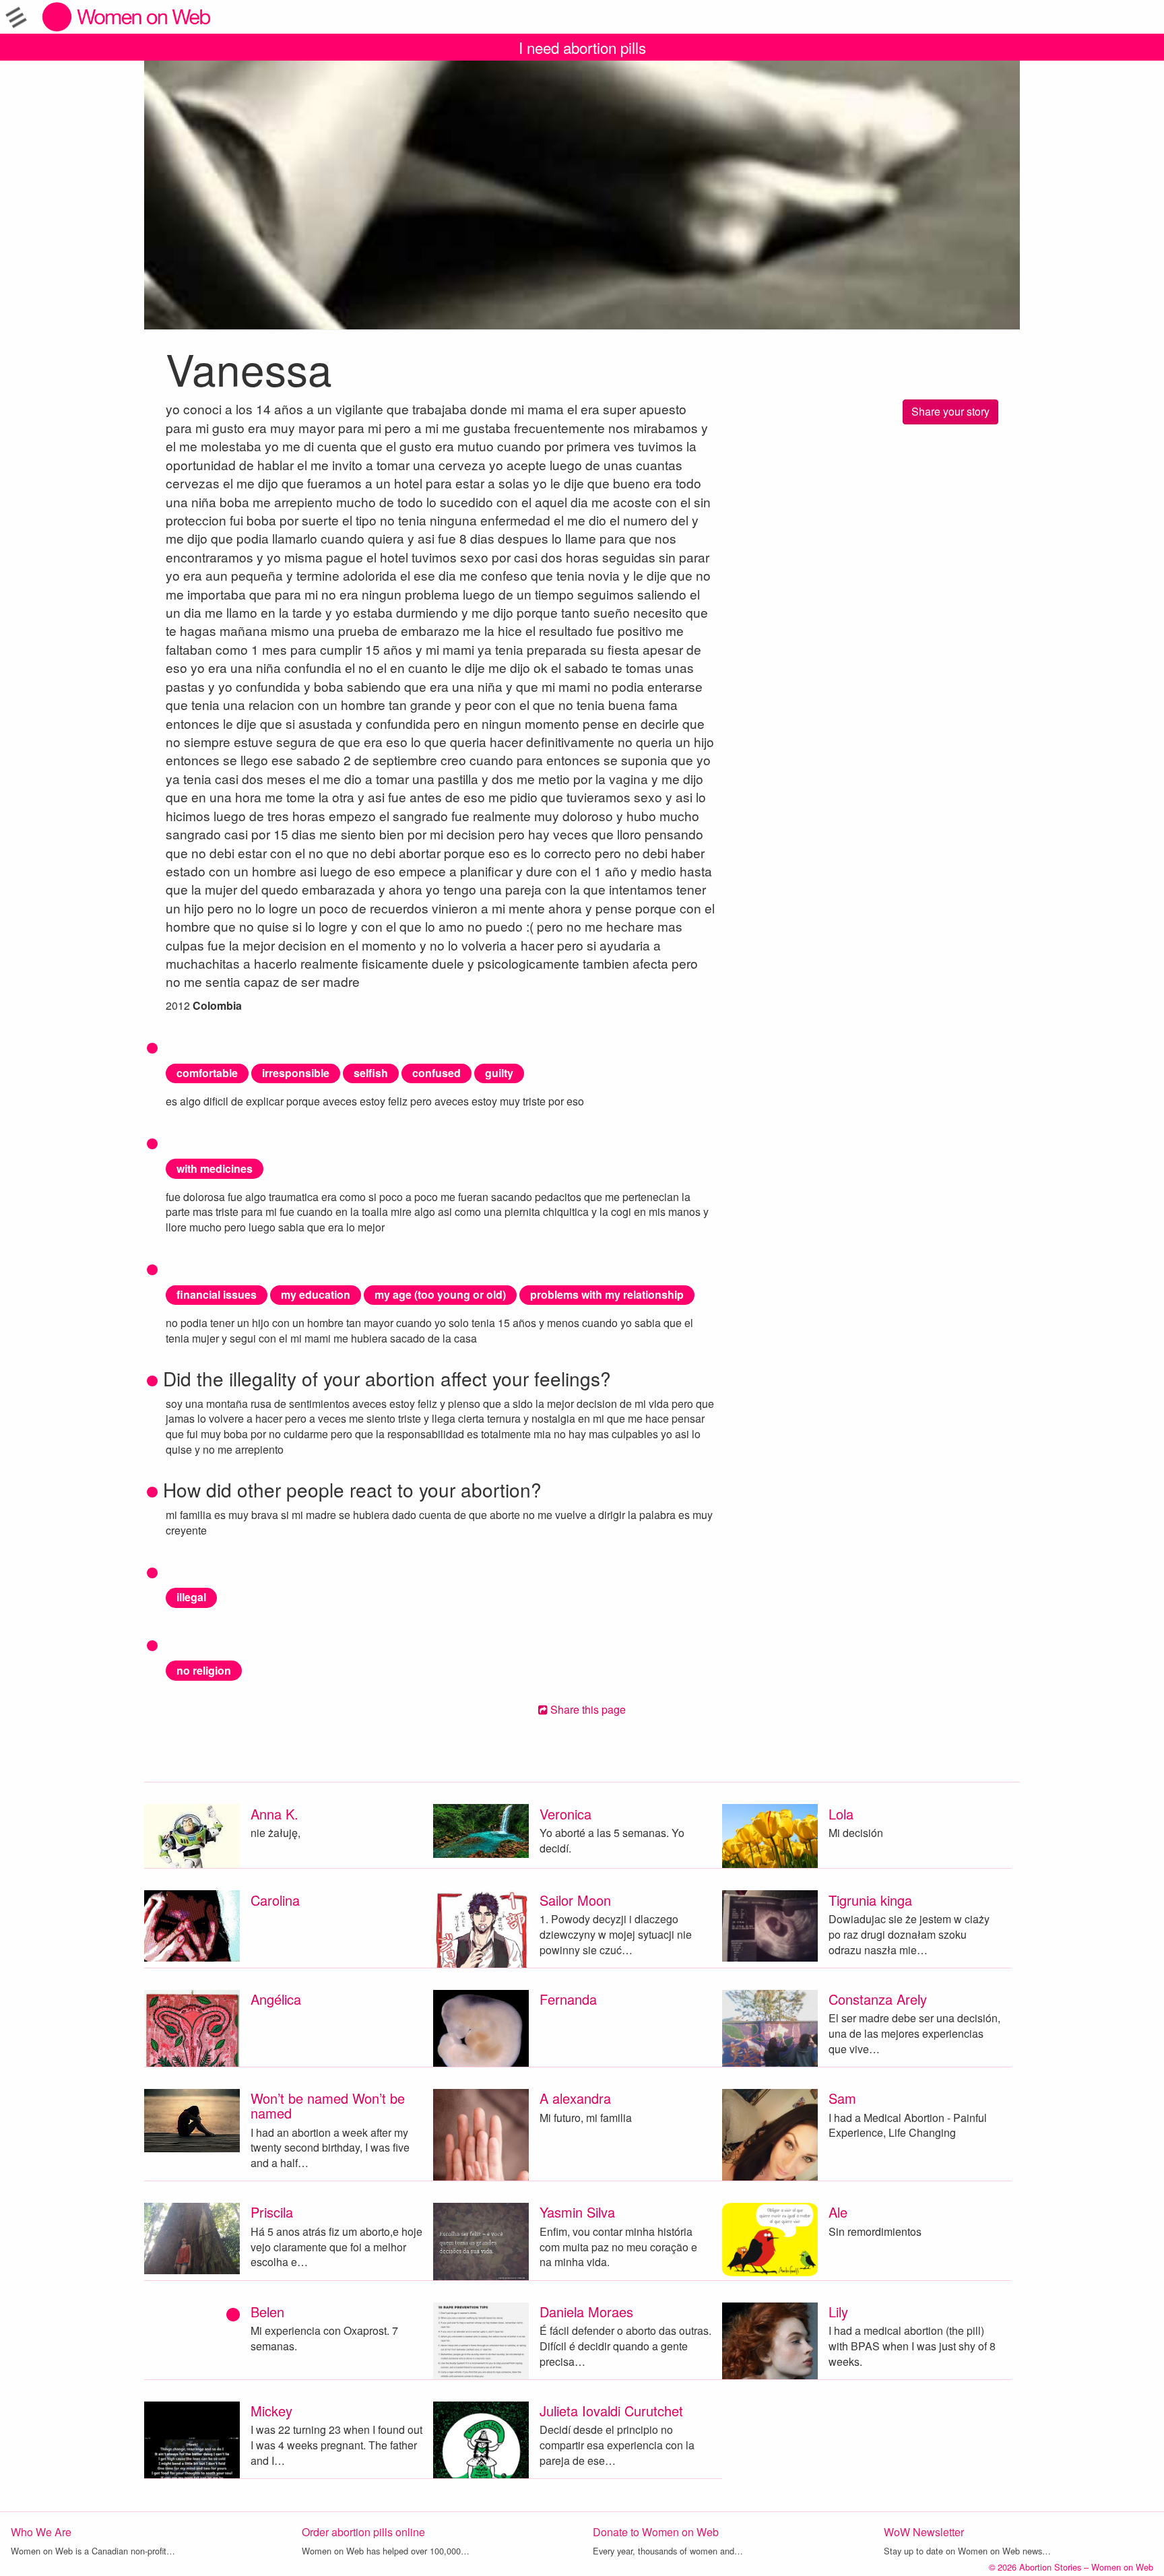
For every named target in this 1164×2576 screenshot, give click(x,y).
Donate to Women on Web (656, 2532)
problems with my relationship (607, 1294)
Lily (838, 2312)
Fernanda (568, 1999)
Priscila (272, 2212)
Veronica (565, 1814)
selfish (371, 1073)
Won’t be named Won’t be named (328, 2105)
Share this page (587, 1709)
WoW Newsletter (924, 2532)
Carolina (275, 1900)
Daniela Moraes (586, 2312)
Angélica (276, 1999)
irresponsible (296, 1073)
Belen (267, 2312)
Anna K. (274, 1814)
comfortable (207, 1073)
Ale (838, 2212)
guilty (499, 1073)
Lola (841, 1814)
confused (437, 1073)
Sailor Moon (575, 1900)
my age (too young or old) (440, 1294)
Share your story (950, 411)
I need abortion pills (582, 47)
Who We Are (41, 2532)
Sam (842, 2098)
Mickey (271, 2411)
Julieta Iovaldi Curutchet (611, 2411)
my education (316, 1294)
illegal (191, 1597)
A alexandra (575, 2098)
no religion (204, 1670)
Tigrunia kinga (870, 1900)
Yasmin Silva (577, 2212)
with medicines (215, 1168)
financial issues (217, 1294)
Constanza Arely (878, 1999)
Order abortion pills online (363, 2532)
